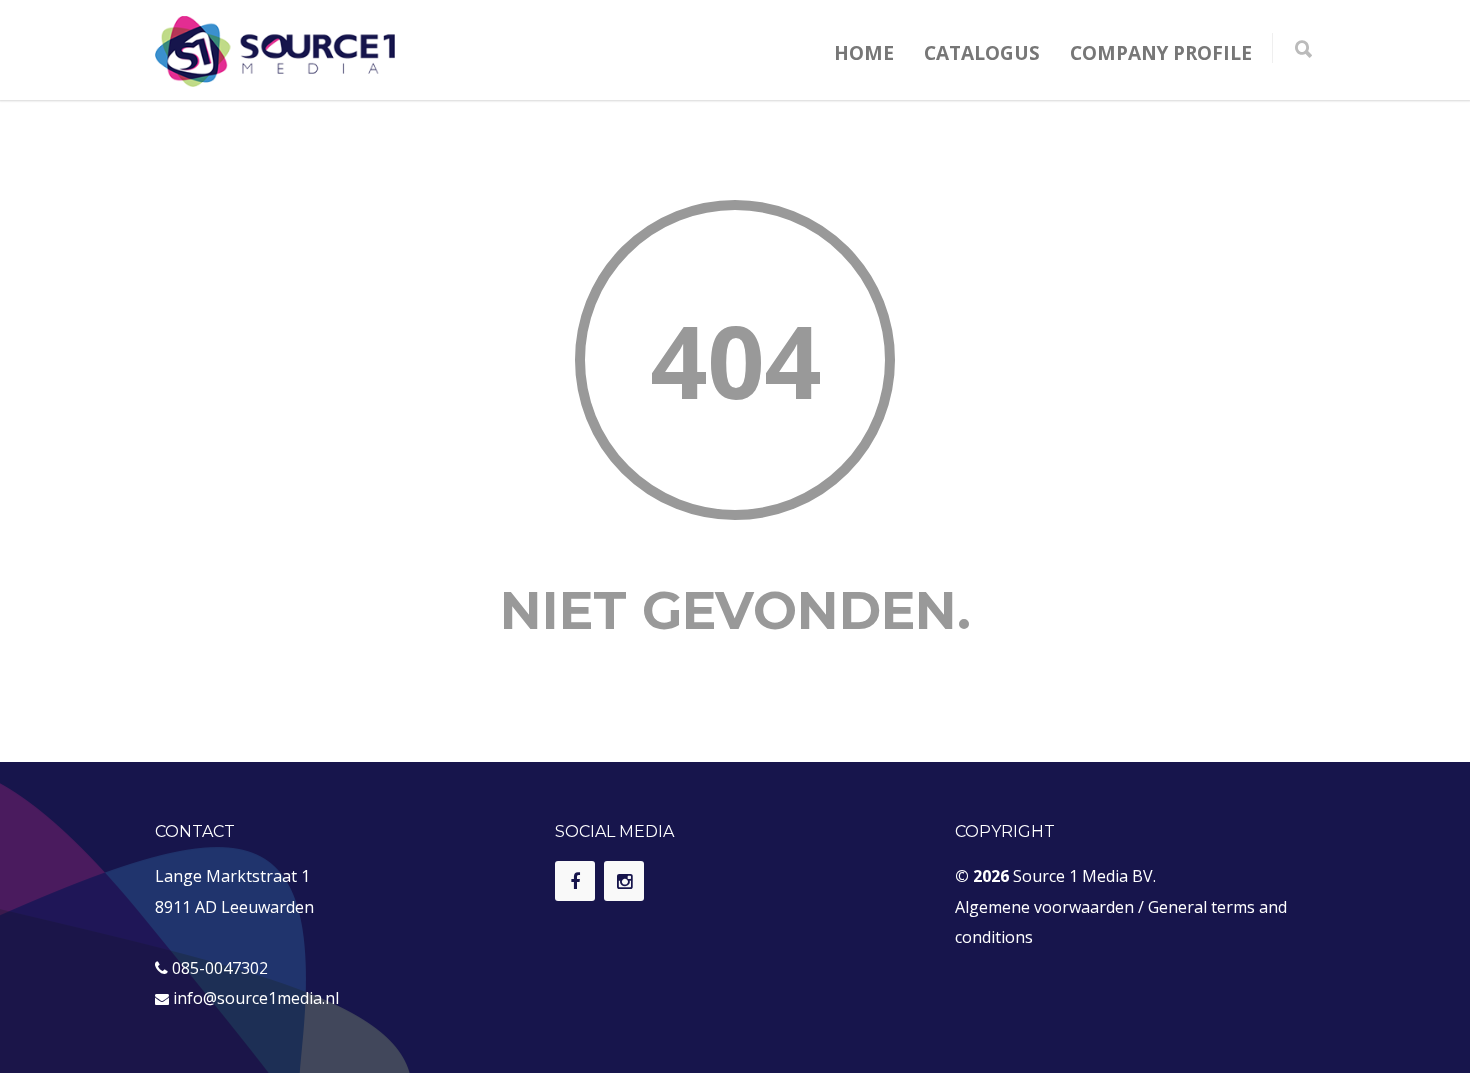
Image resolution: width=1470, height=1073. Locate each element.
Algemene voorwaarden (1044, 907)
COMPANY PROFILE (1161, 53)
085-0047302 (220, 968)
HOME (864, 53)
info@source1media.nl (256, 998)
